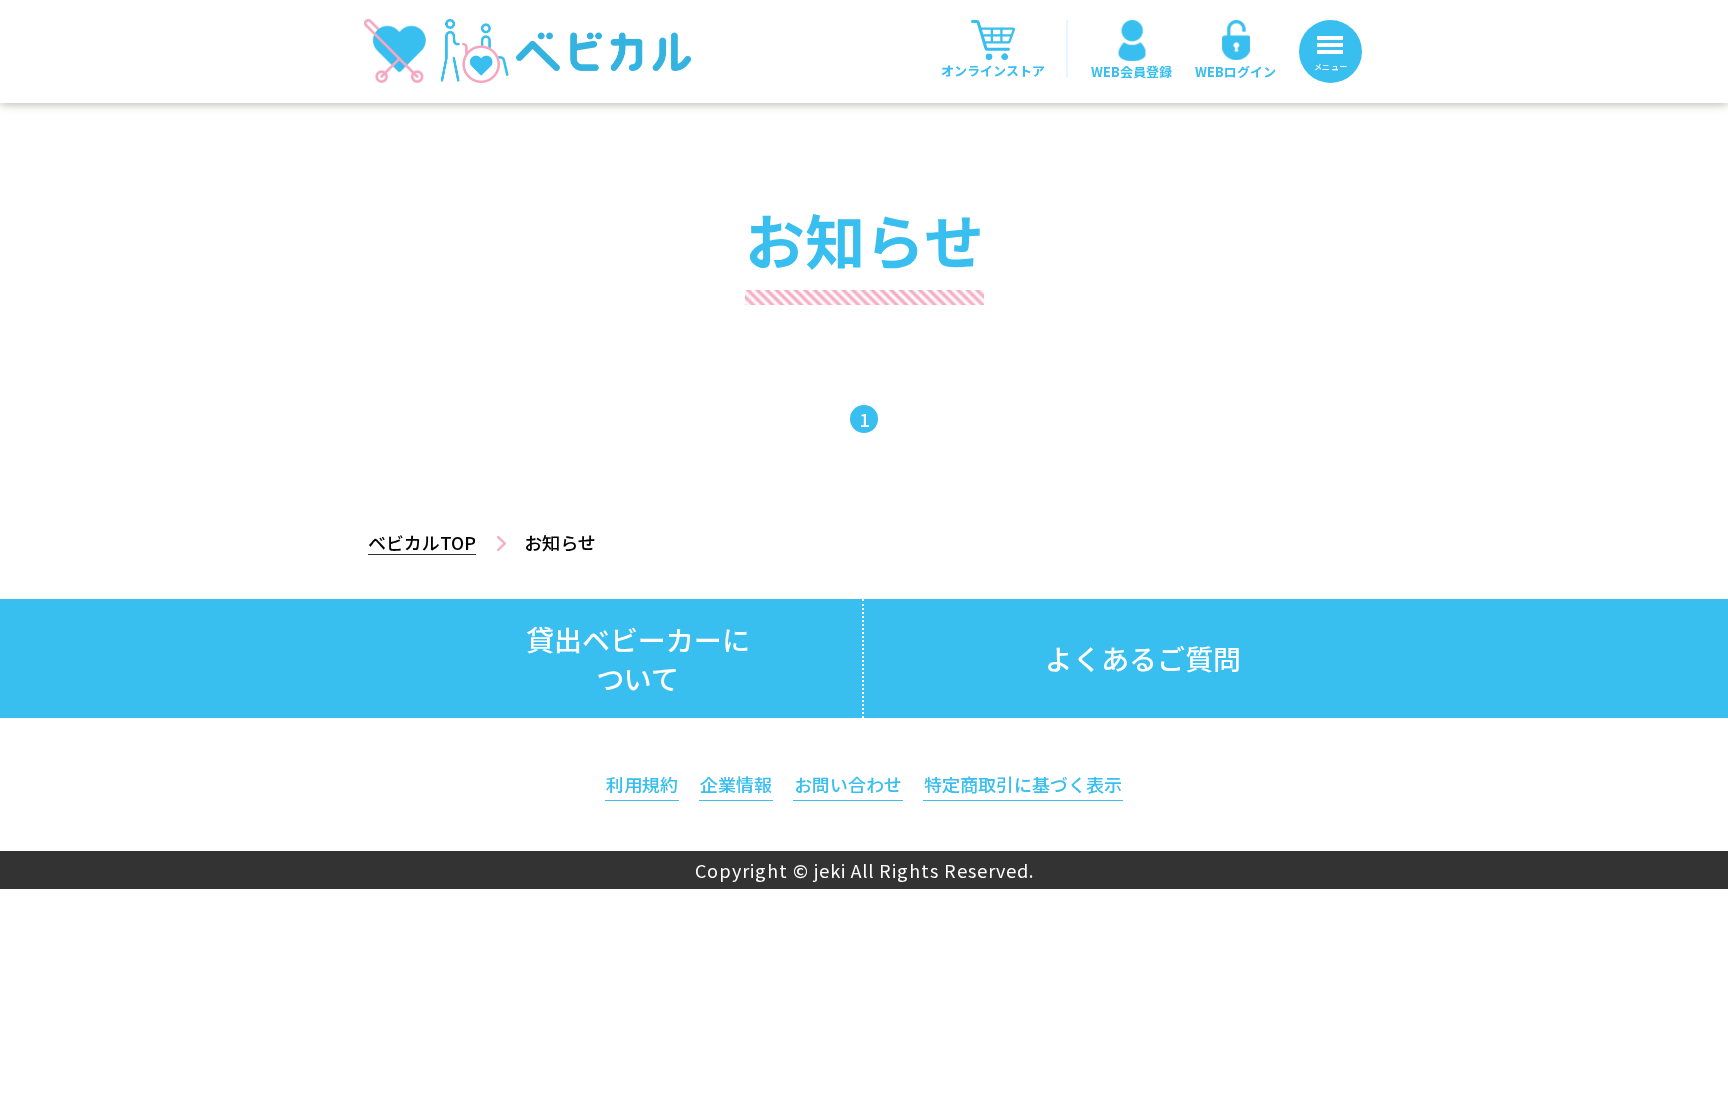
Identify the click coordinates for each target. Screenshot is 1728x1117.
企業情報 (736, 784)
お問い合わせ (848, 784)
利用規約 (642, 784)
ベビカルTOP (422, 542)
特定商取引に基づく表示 (1023, 784)
